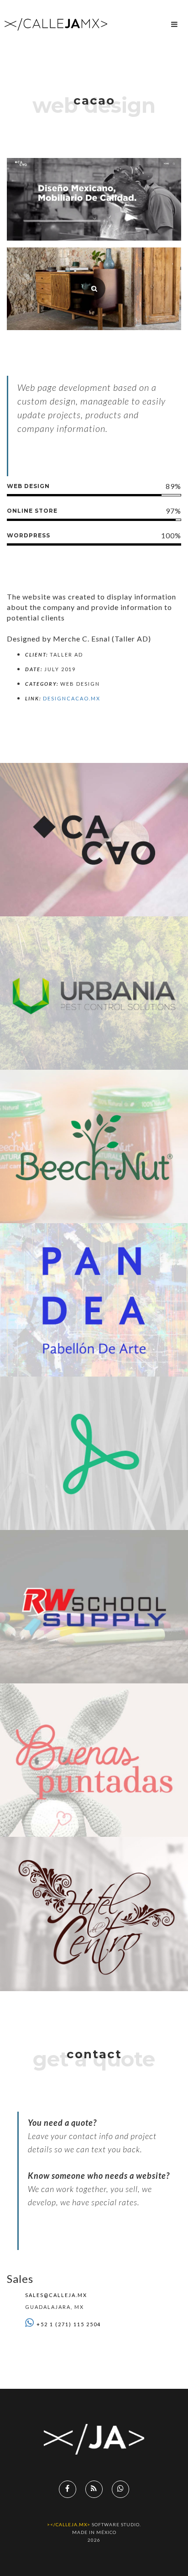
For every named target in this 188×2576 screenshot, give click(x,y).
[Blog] (94, 2489)
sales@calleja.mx (56, 2295)
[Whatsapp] (120, 2489)
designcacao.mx (72, 698)
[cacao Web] (94, 289)
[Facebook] (68, 2489)
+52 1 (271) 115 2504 (69, 2324)
